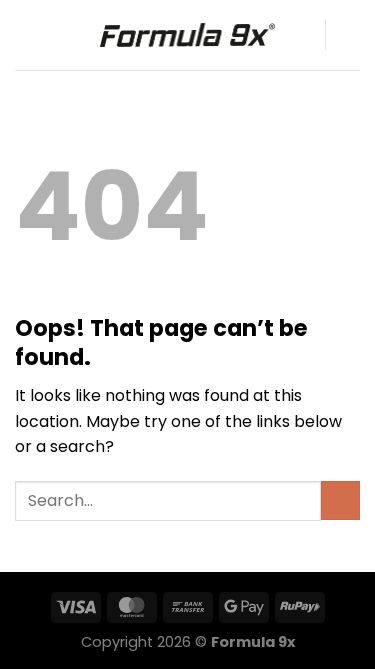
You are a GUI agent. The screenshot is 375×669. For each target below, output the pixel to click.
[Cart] (350, 35)
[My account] (300, 35)
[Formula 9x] (187, 35)
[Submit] (340, 500)
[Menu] (27, 34)
